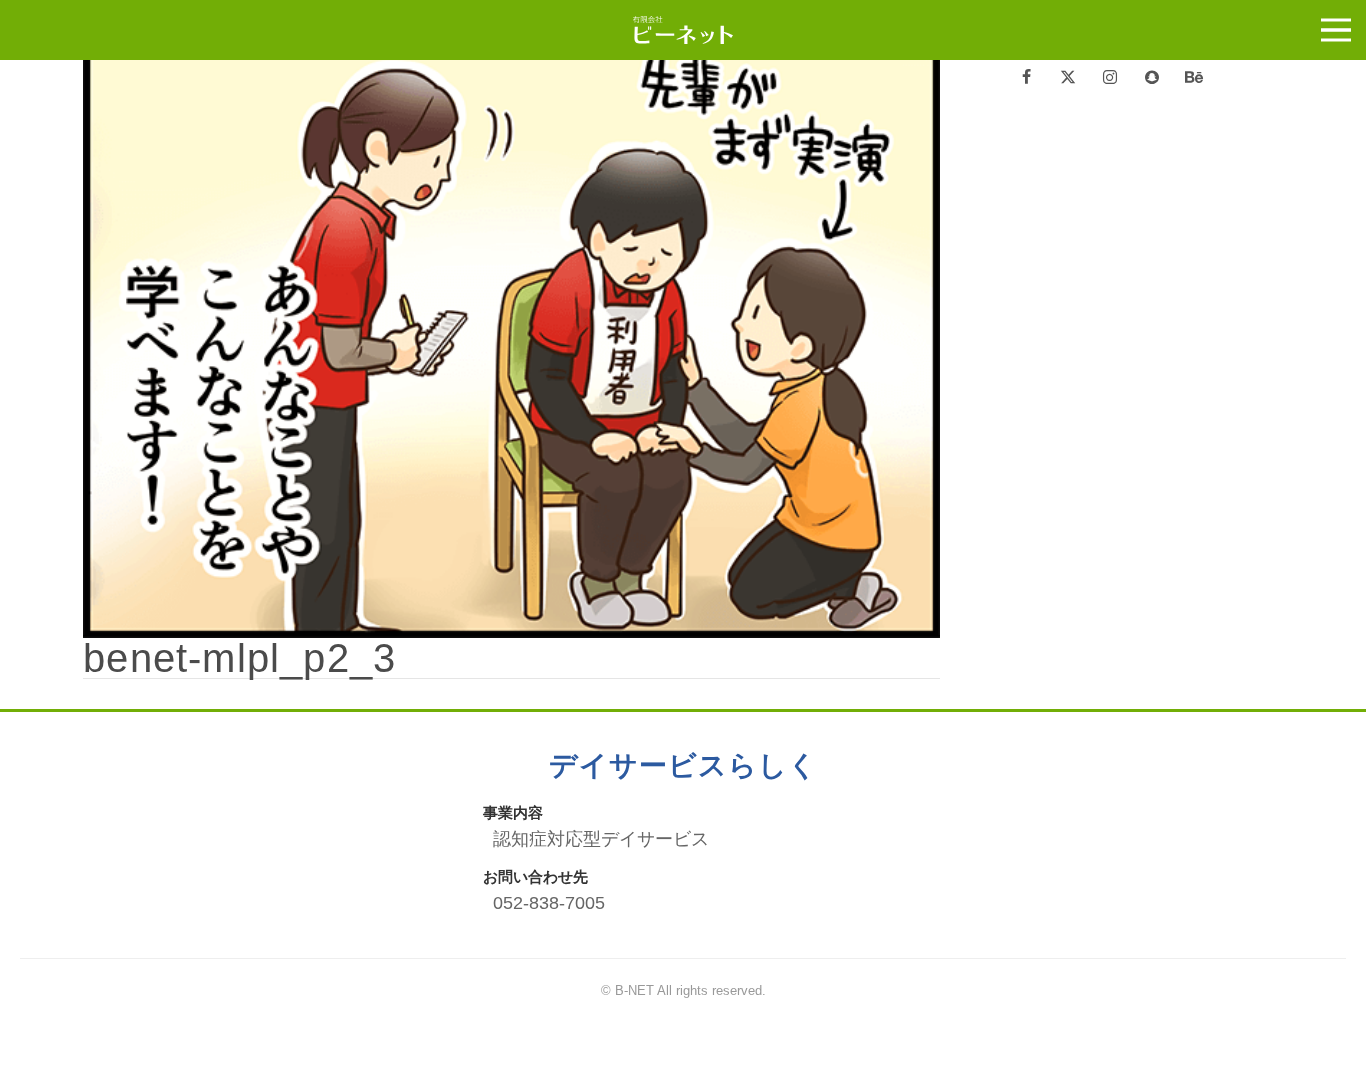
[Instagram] (1110, 79)
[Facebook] (1026, 79)
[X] (1068, 79)
